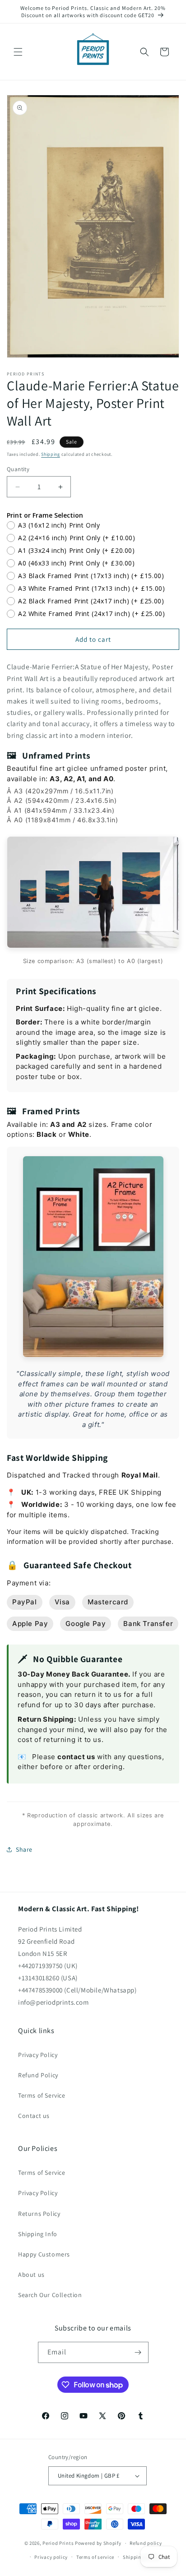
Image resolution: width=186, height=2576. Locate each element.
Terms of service (95, 2557)
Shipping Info (38, 2234)
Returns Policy (39, 2214)
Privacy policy (51, 2557)
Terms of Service (42, 2095)
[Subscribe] (138, 2352)
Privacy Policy (38, 2055)
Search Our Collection (50, 2295)
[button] (18, 52)
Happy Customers (44, 2254)
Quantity (18, 469)
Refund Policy (38, 2075)
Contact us (34, 2116)
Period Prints (58, 2543)
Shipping (51, 454)
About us (31, 2275)
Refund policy (146, 2543)
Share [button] (24, 1849)
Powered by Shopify (98, 2543)
